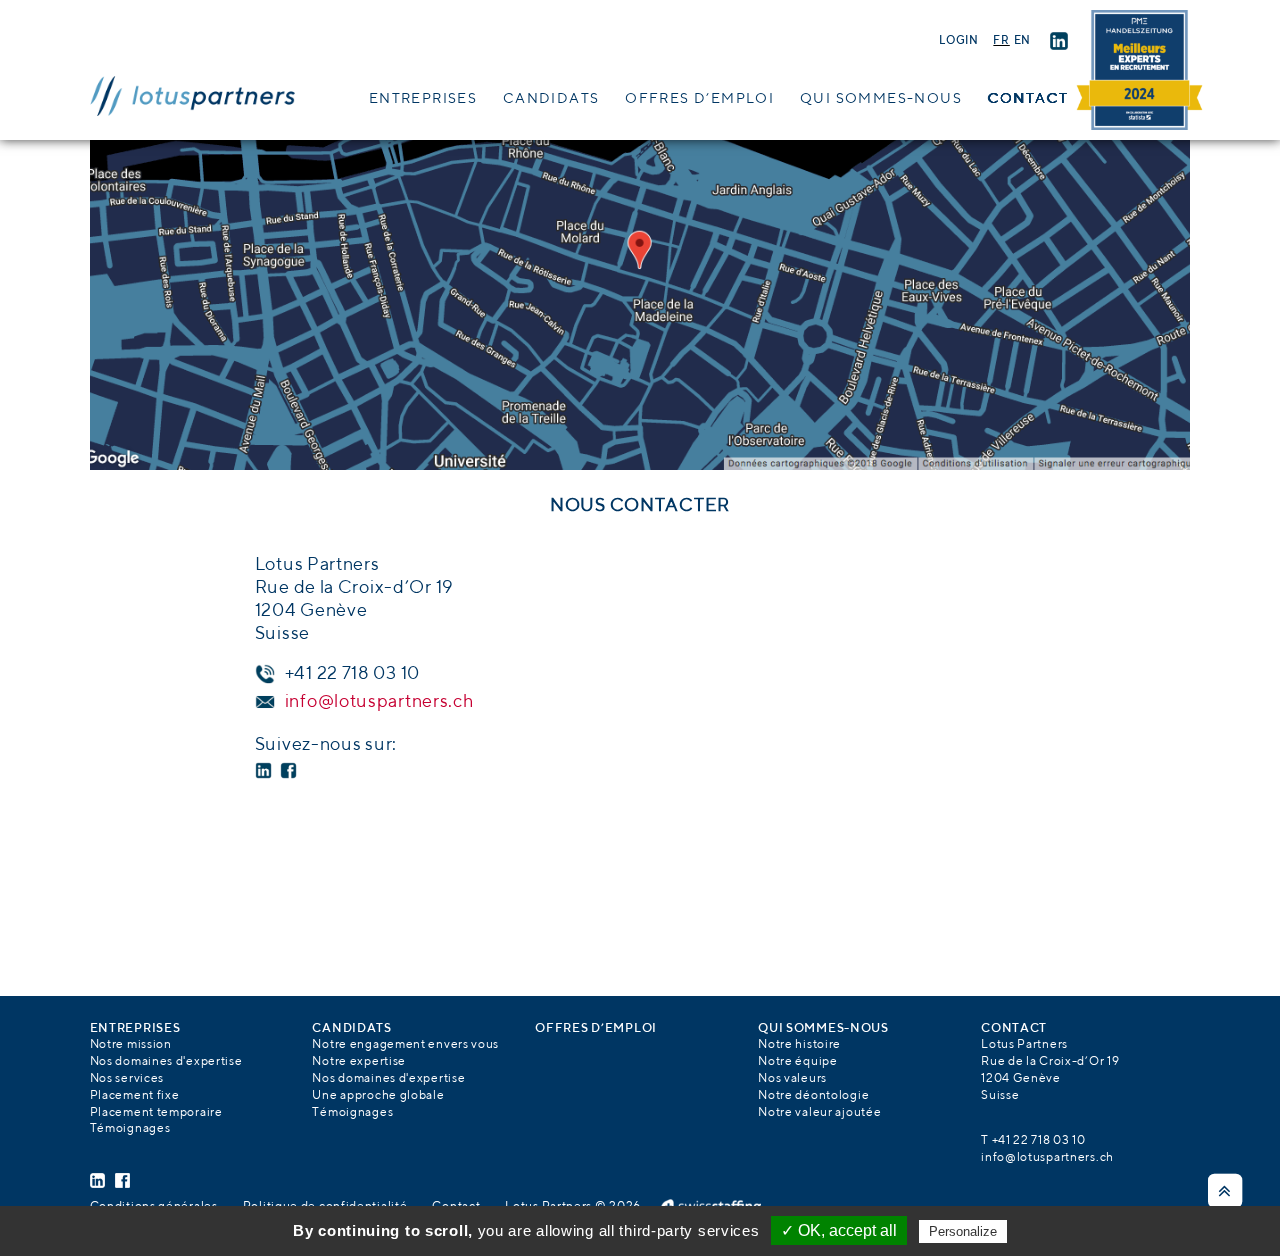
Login (959, 41)
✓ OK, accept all (839, 1230)
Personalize (963, 1231)
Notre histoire (799, 1045)
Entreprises (423, 99)
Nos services (127, 1079)
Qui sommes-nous (881, 99)
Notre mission (131, 1045)
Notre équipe (797, 1062)
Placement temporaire (156, 1113)
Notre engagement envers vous (405, 1045)
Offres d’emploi (699, 99)
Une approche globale (378, 1096)
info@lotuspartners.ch (380, 702)
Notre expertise (359, 1062)
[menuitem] (1001, 41)
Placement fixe (135, 1096)
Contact (1028, 99)
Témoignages (130, 1129)
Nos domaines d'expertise (166, 1062)
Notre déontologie (813, 1096)
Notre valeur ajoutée (819, 1113)
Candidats (551, 99)
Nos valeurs (792, 1079)
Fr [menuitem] (1001, 41)
